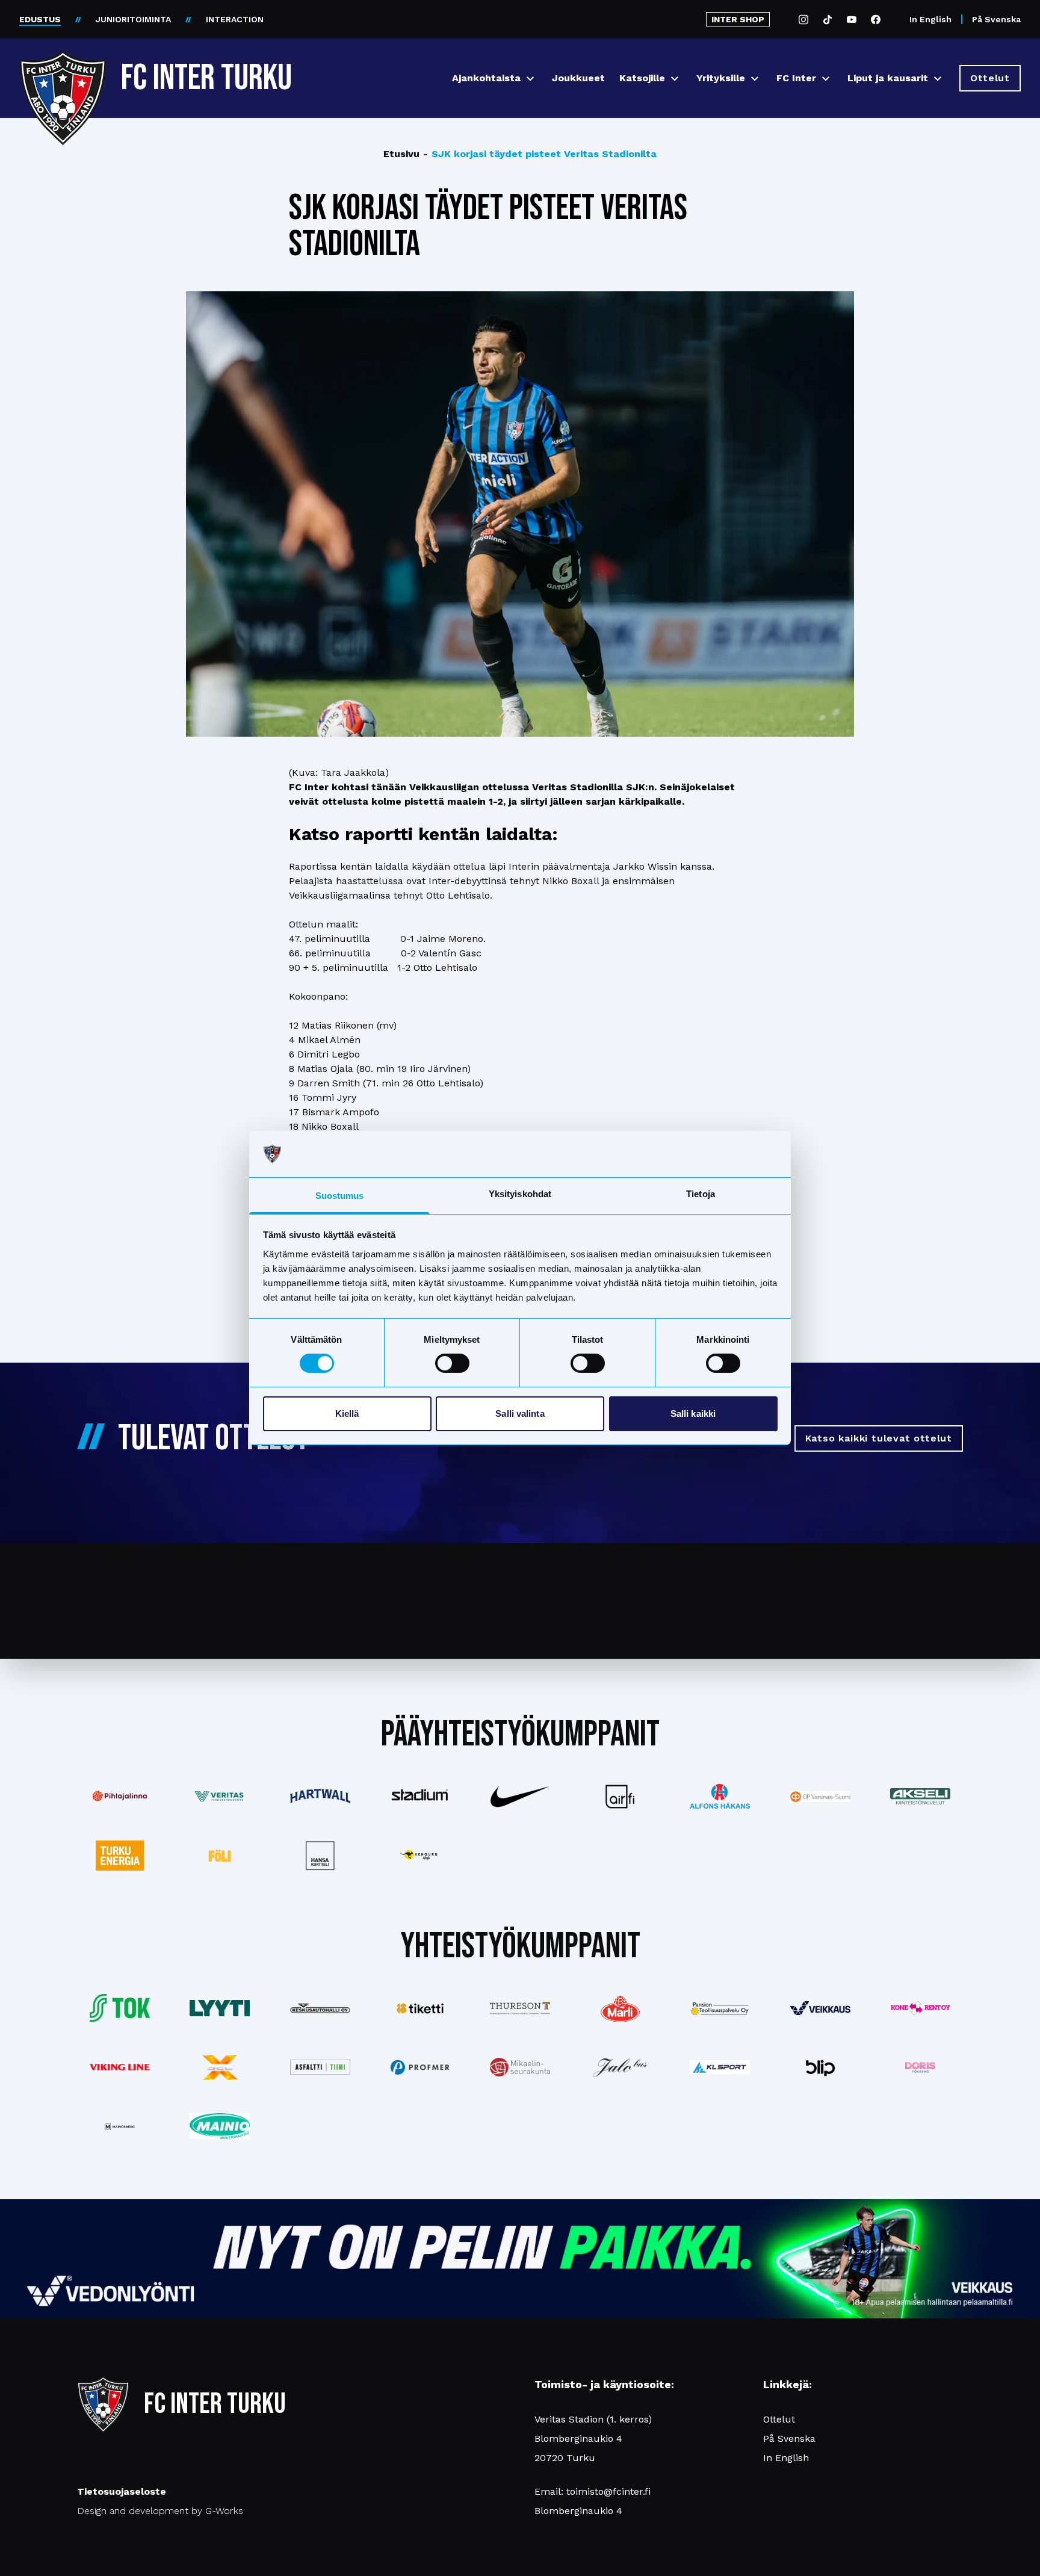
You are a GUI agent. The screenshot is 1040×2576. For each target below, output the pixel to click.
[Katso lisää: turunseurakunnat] (520, 2067)
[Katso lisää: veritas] (220, 1797)
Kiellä (347, 1413)
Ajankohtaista (486, 78)
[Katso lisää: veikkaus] (820, 2008)
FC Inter (796, 78)
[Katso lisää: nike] (520, 1797)
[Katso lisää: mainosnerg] (120, 2126)
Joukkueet (578, 78)
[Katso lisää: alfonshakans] (720, 1797)
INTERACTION (235, 19)
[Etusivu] (63, 73)
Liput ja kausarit (888, 78)
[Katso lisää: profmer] (420, 2067)
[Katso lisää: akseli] (920, 1796)
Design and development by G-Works (160, 2511)
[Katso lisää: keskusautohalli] (320, 2008)
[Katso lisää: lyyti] (220, 2008)
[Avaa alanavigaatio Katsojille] (675, 79)
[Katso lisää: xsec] (220, 2067)
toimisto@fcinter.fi (608, 2491)
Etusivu (401, 154)
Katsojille (642, 78)
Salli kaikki (693, 1413)
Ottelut (779, 2419)
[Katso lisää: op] (820, 1797)
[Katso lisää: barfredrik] (920, 2067)
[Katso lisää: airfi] (620, 1797)
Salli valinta (520, 1413)
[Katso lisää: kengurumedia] (420, 1856)
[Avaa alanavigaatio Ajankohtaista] (530, 79)
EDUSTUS (40, 19)
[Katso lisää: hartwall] (320, 1796)
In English (930, 19)
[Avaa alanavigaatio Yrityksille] (755, 79)
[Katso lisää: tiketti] (420, 2008)
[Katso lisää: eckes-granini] (620, 2008)
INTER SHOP (738, 19)
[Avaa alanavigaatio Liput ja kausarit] (938, 79)
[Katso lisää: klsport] (720, 2067)
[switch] (452, 1363)
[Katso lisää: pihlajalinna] (120, 1796)
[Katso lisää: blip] (820, 2067)
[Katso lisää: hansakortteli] (320, 1856)
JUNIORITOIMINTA (133, 19)
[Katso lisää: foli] (220, 1856)
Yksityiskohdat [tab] (520, 1194)
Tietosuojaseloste (122, 2491)
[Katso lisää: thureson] (520, 2008)
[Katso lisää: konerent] (920, 2008)
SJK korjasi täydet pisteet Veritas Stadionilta (540, 154)
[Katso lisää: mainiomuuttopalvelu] (220, 2126)
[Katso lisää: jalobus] (620, 2067)
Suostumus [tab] (340, 1196)
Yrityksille (721, 78)
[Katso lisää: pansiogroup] (720, 2008)
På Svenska (996, 19)
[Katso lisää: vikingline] (120, 2067)
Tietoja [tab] (701, 1194)
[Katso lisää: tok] (120, 2008)
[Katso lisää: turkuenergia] (120, 1856)
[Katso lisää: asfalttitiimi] (320, 2067)
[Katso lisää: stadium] (420, 1796)
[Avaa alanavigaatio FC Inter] (826, 79)
